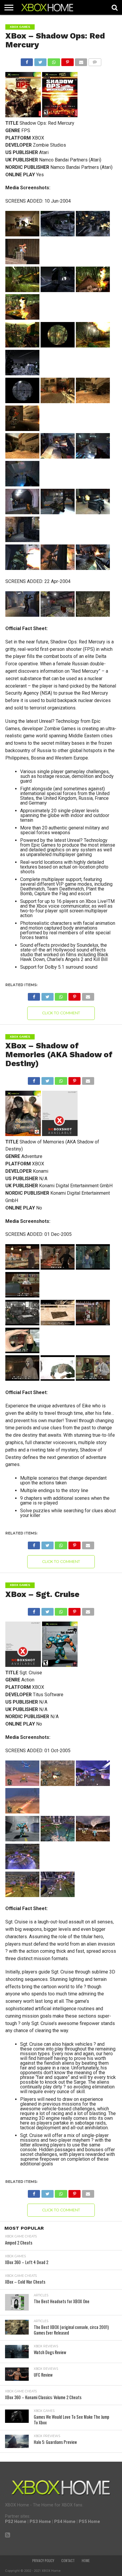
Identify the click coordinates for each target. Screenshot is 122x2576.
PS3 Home (40, 2522)
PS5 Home (89, 2522)
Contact (68, 2561)
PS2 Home (16, 2522)
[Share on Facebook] (27, 61)
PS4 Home (65, 2522)
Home (86, 2561)
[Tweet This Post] (40, 61)
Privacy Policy (43, 2561)
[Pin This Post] (68, 61)
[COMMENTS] (95, 61)
